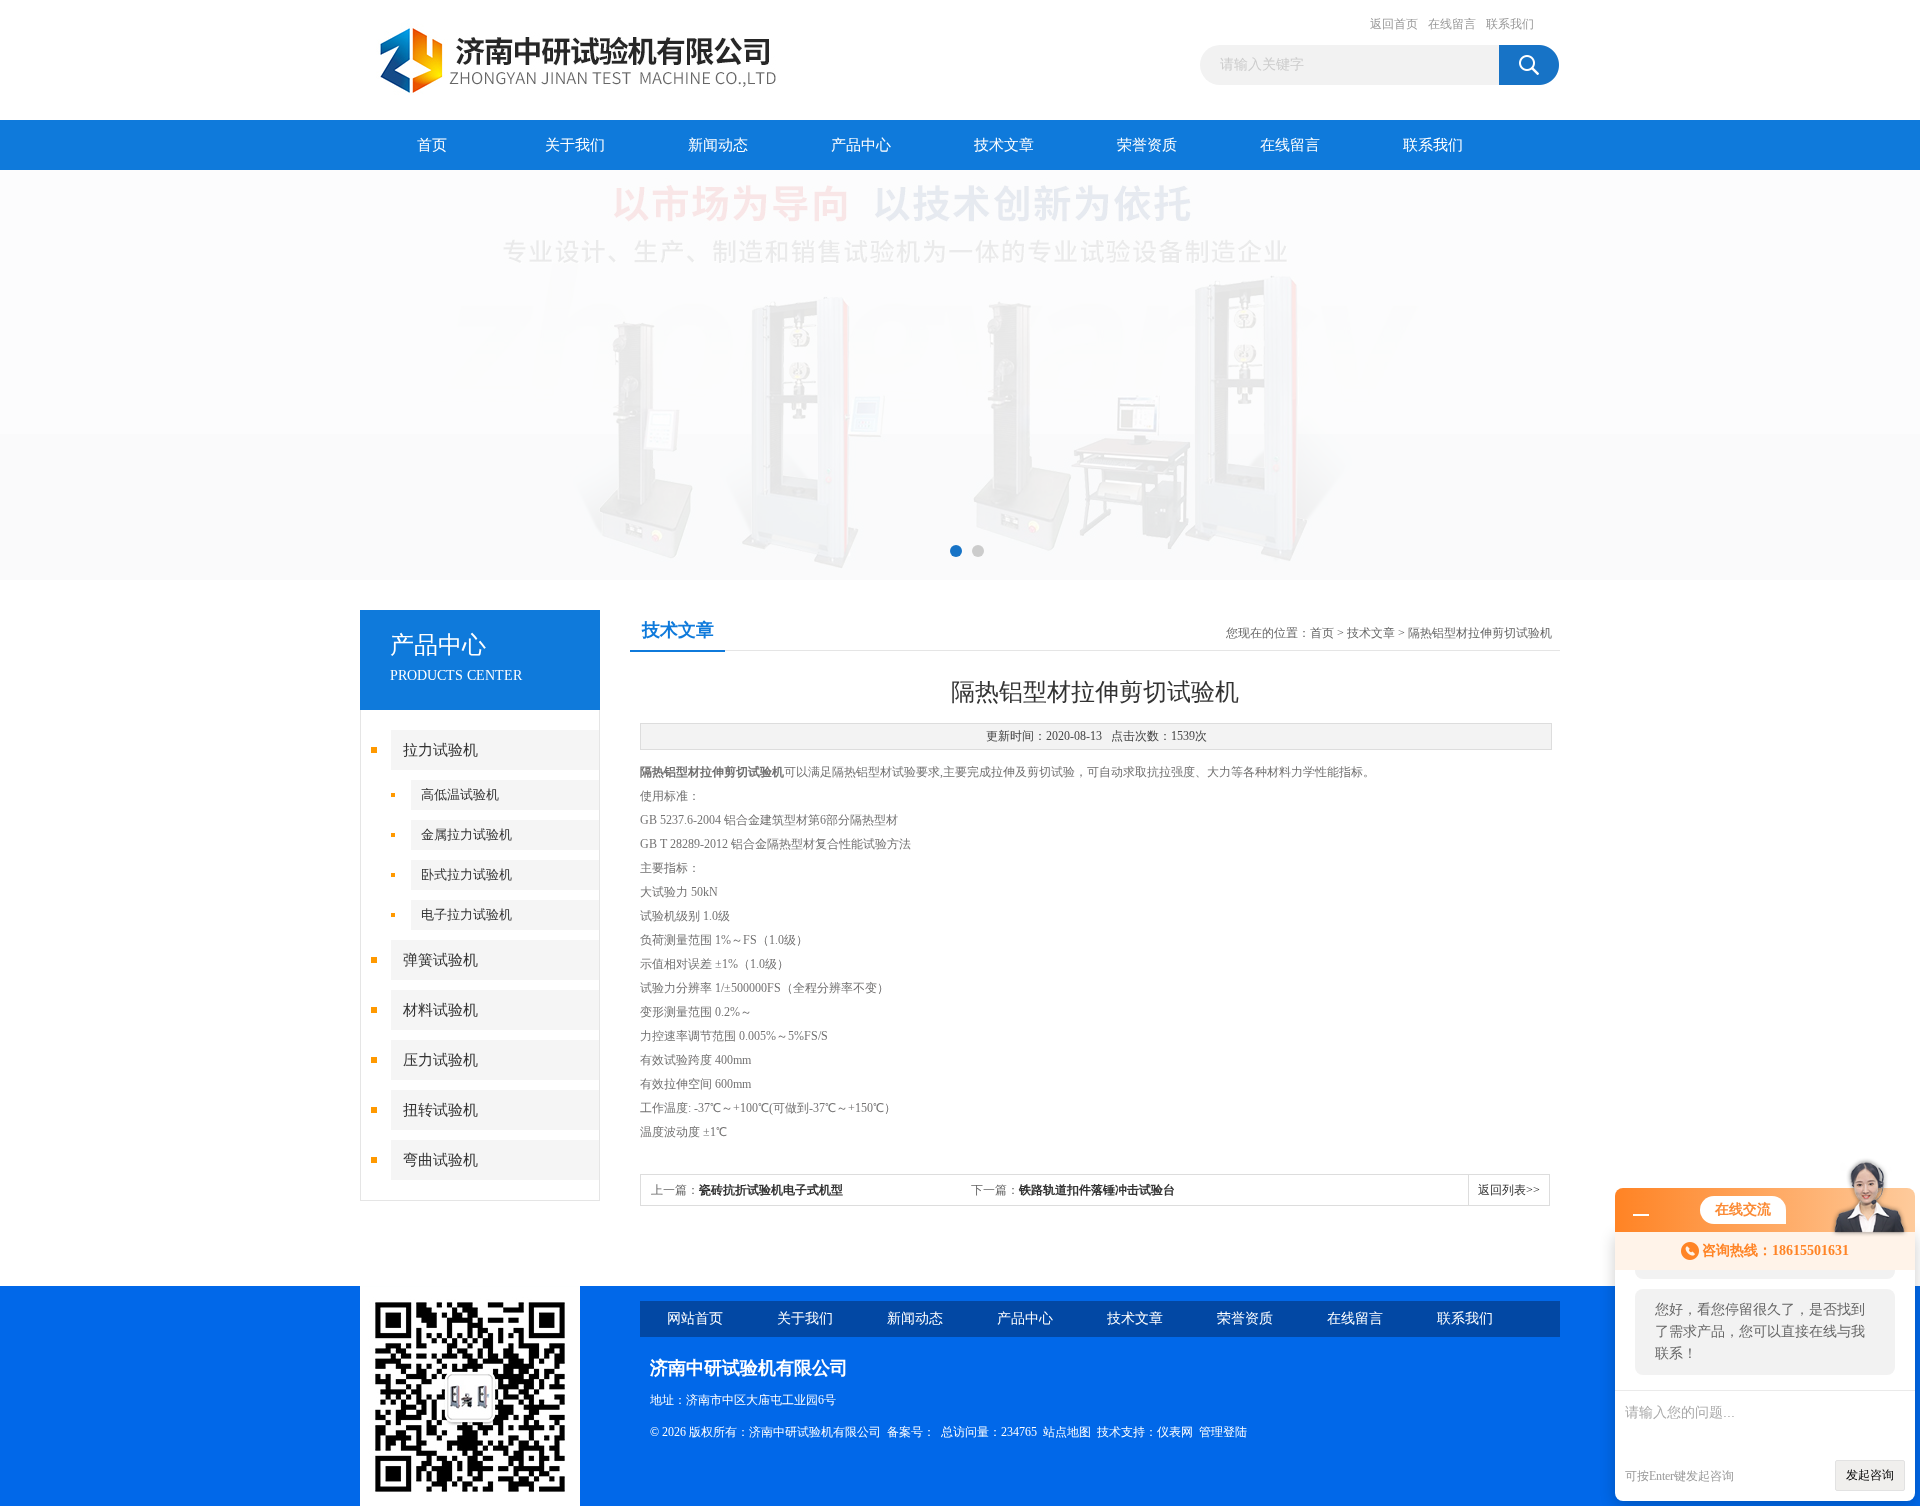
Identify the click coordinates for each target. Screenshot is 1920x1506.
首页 (432, 145)
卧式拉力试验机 (466, 874)
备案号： (911, 1432)
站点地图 (1067, 1432)
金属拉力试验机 (466, 834)
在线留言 (1452, 24)
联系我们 (1510, 24)
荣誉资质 (1147, 145)
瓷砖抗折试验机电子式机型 (771, 1190)
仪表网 (1175, 1432)
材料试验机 (440, 1010)
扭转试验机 (440, 1110)
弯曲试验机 (440, 1160)
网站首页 (695, 1318)
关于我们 (575, 145)
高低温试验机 (460, 794)
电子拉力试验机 (466, 914)
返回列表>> (1509, 1190)
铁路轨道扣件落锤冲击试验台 (1097, 1190)
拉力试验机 (440, 750)
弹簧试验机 (440, 960)
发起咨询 (1870, 1475)
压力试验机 (440, 1060)
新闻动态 (718, 145)
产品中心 (861, 145)
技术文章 (1004, 145)
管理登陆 (1223, 1432)
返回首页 (1394, 24)
